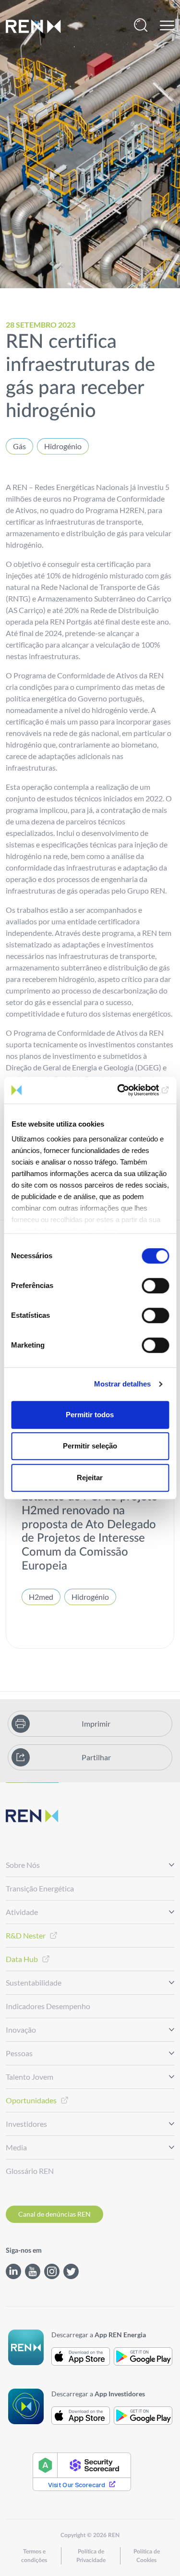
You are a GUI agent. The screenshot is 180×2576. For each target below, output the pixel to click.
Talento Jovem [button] (30, 2077)
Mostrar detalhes (122, 1384)
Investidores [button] (26, 2124)
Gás (19, 446)
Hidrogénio (63, 446)
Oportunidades (31, 2100)
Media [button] (16, 2147)
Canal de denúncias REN (54, 2214)
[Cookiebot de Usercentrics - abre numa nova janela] (128, 1090)
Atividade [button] (22, 1912)
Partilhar (96, 1757)
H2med (41, 1597)
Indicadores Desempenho (48, 2006)
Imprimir (96, 1723)
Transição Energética (40, 1888)
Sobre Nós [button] (23, 1865)
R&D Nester (26, 1935)
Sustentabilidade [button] (34, 1982)
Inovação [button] (21, 2030)
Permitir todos (90, 1415)
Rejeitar (90, 1478)
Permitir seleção (90, 1446)
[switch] (155, 1286)
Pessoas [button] (19, 2053)
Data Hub (22, 1959)
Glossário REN (30, 2171)
